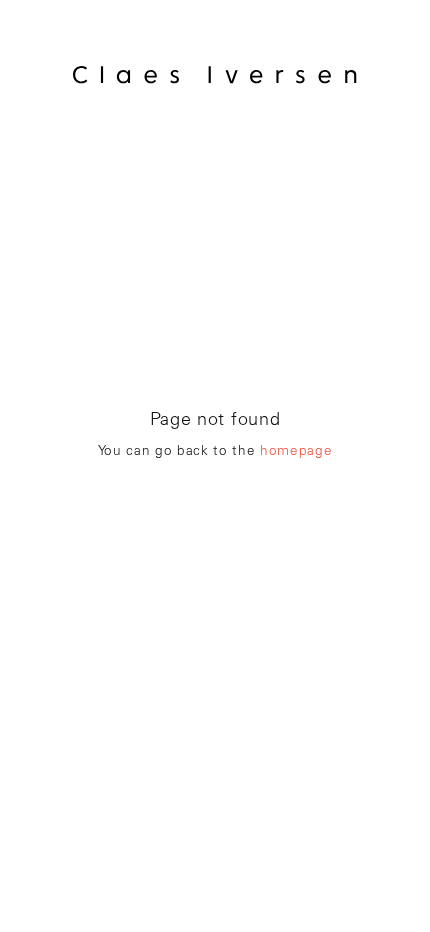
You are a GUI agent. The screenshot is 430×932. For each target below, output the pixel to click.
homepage (296, 452)
